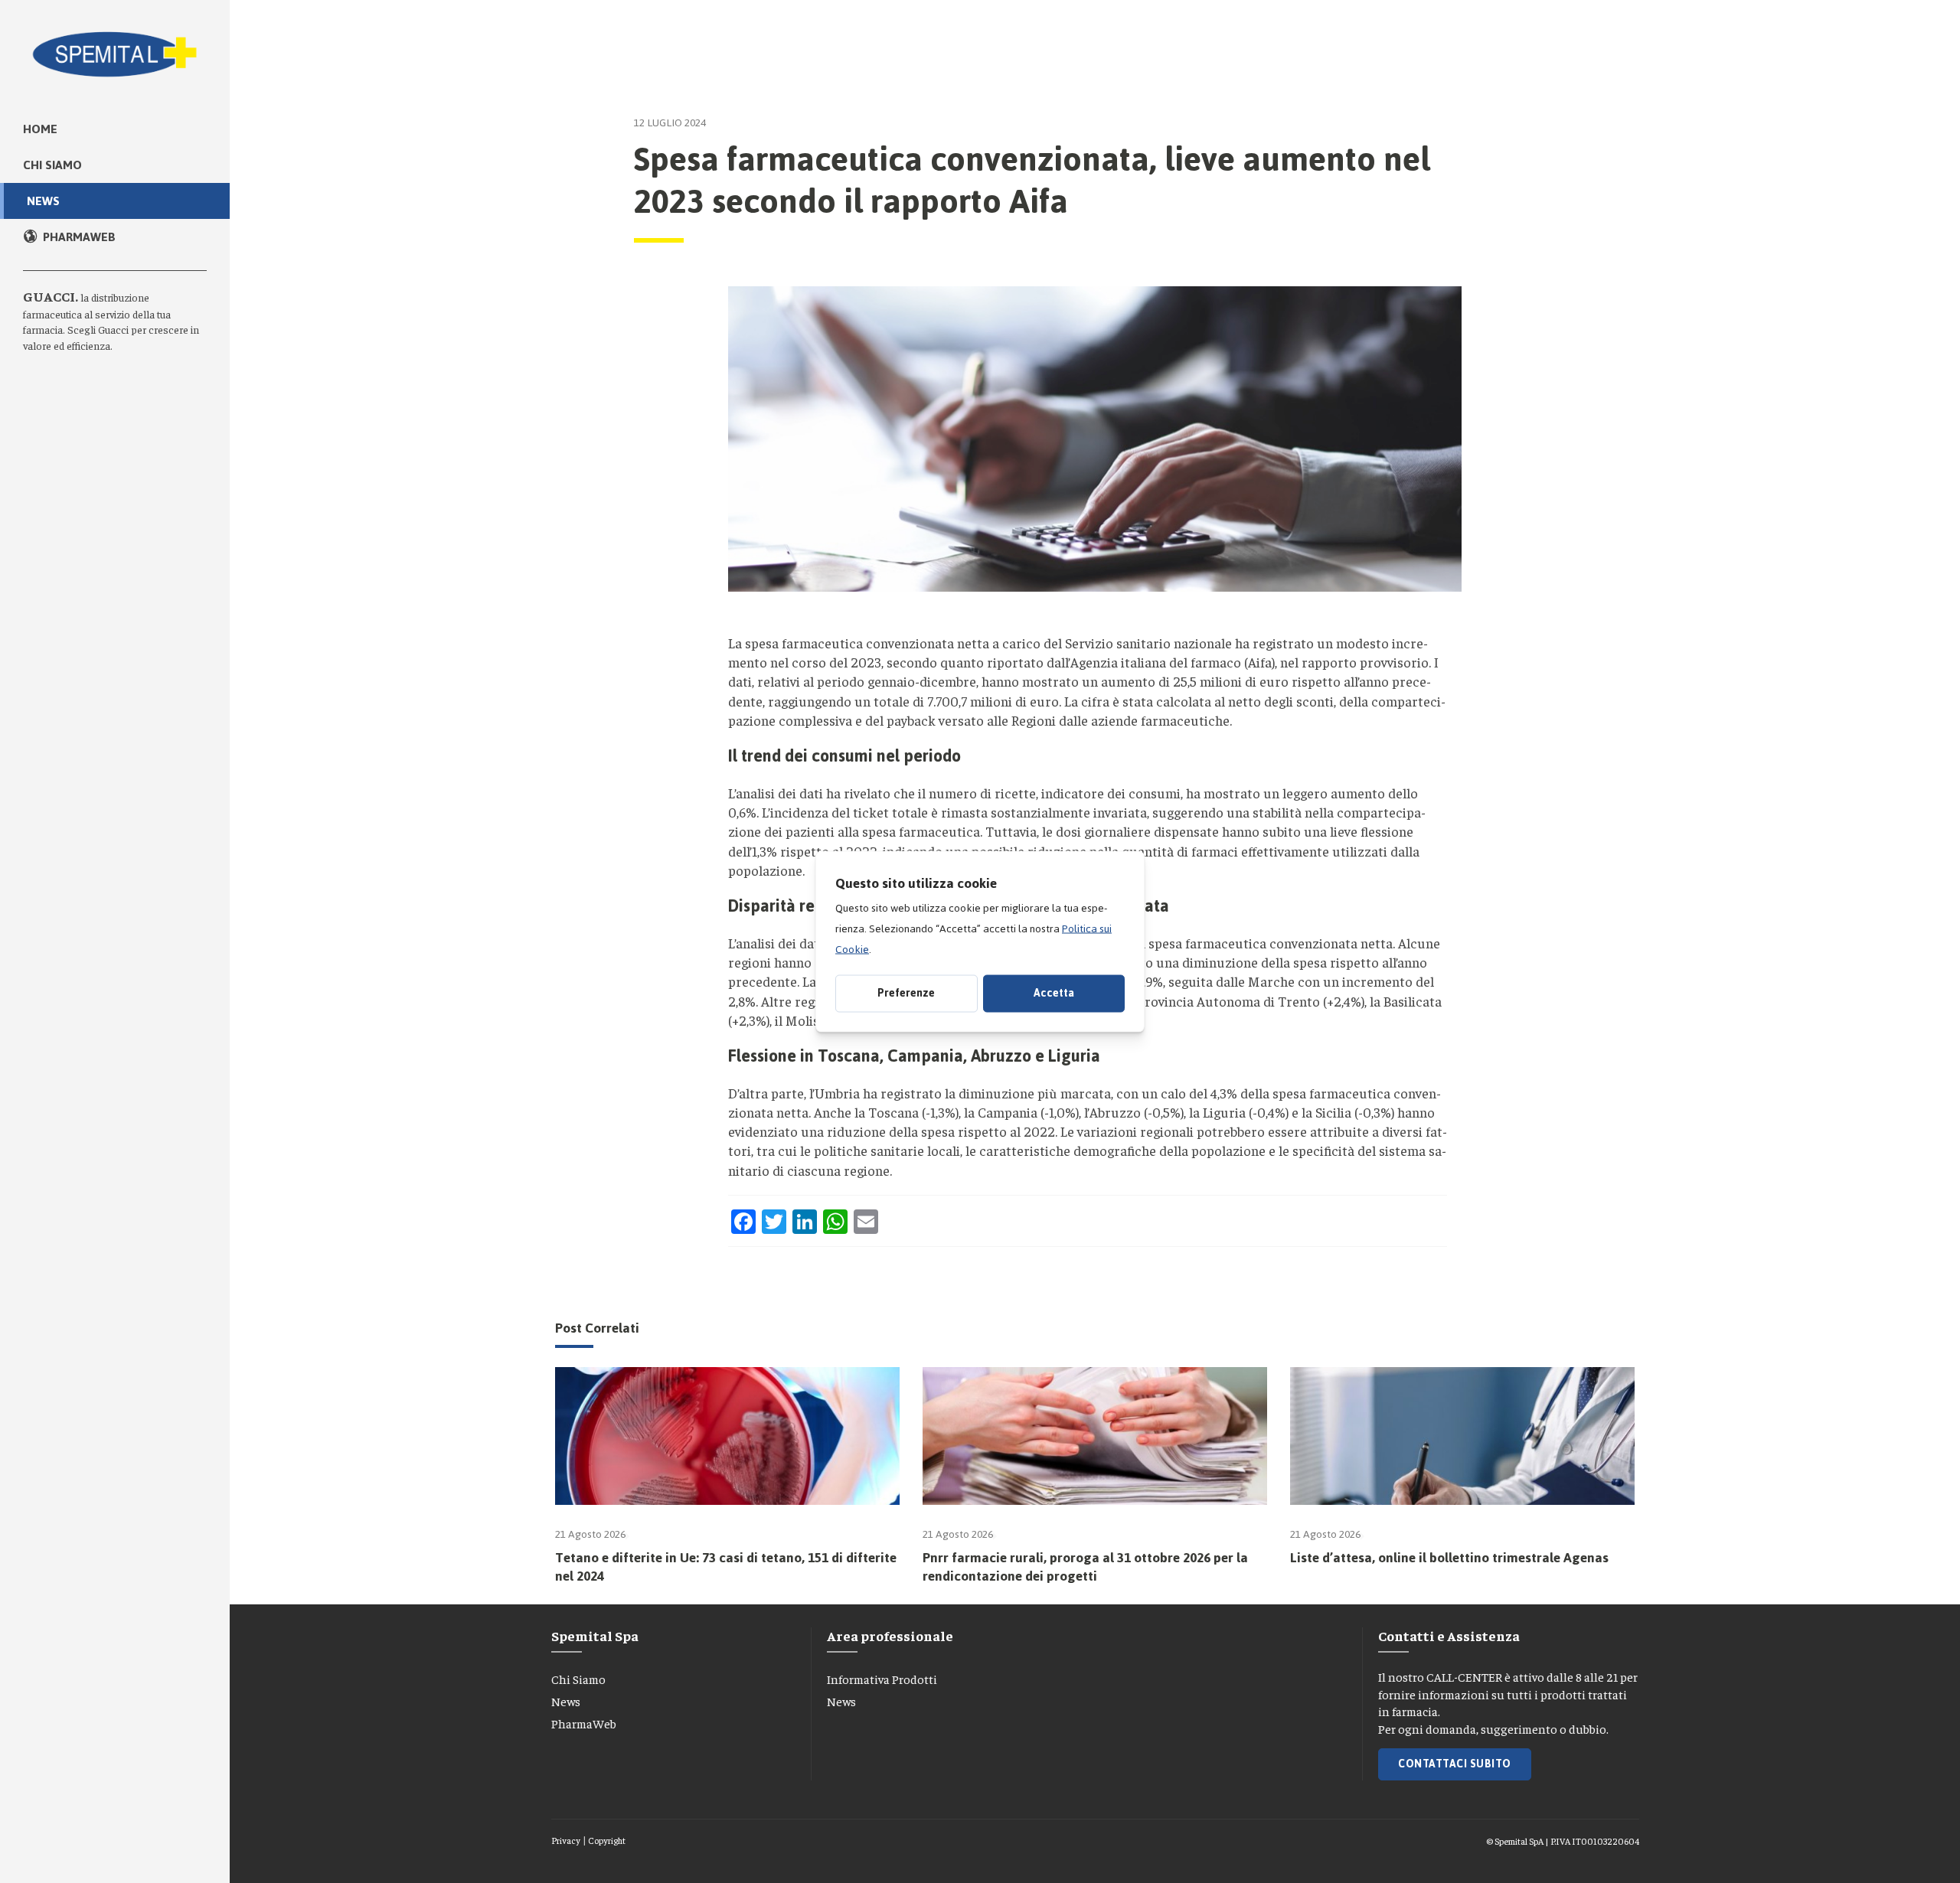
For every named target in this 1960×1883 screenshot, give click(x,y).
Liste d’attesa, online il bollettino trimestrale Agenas (1449, 1558)
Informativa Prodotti (882, 1679)
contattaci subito (1455, 1764)
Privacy (566, 1840)
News (566, 1701)
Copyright (607, 1840)
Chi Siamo (578, 1679)
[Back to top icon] (1883, 1852)
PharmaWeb (584, 1723)
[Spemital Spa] (115, 46)
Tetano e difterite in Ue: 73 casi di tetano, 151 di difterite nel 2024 (726, 1567)
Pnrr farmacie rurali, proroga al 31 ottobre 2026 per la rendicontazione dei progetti (1085, 1567)
